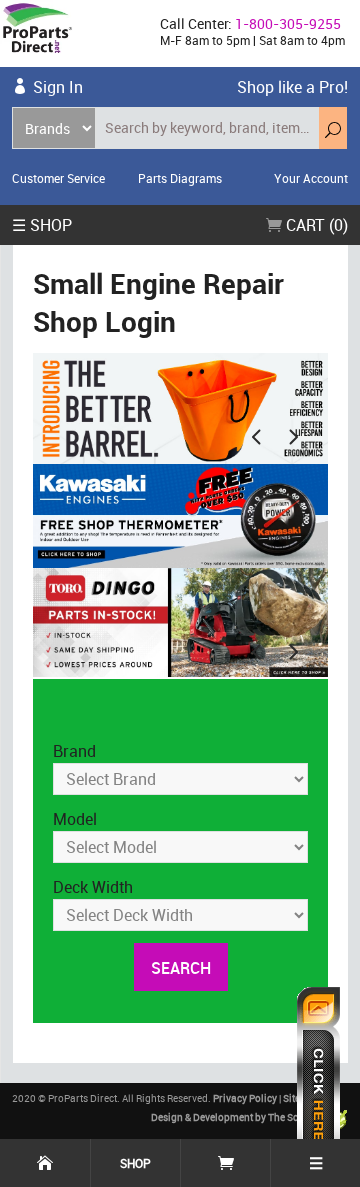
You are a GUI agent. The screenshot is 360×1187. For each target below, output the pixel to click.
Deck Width (93, 887)
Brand (74, 751)
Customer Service (58, 178)
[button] (256, 436)
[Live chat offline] (318, 1077)
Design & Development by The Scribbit (238, 1117)
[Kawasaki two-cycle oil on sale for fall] (180, 516)
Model (75, 819)
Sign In (58, 87)
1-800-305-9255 (288, 23)
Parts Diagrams (180, 178)
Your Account (311, 178)
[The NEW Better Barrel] (180, 407)
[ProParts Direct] (72, 33)
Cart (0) (315, 225)
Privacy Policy (245, 1098)
